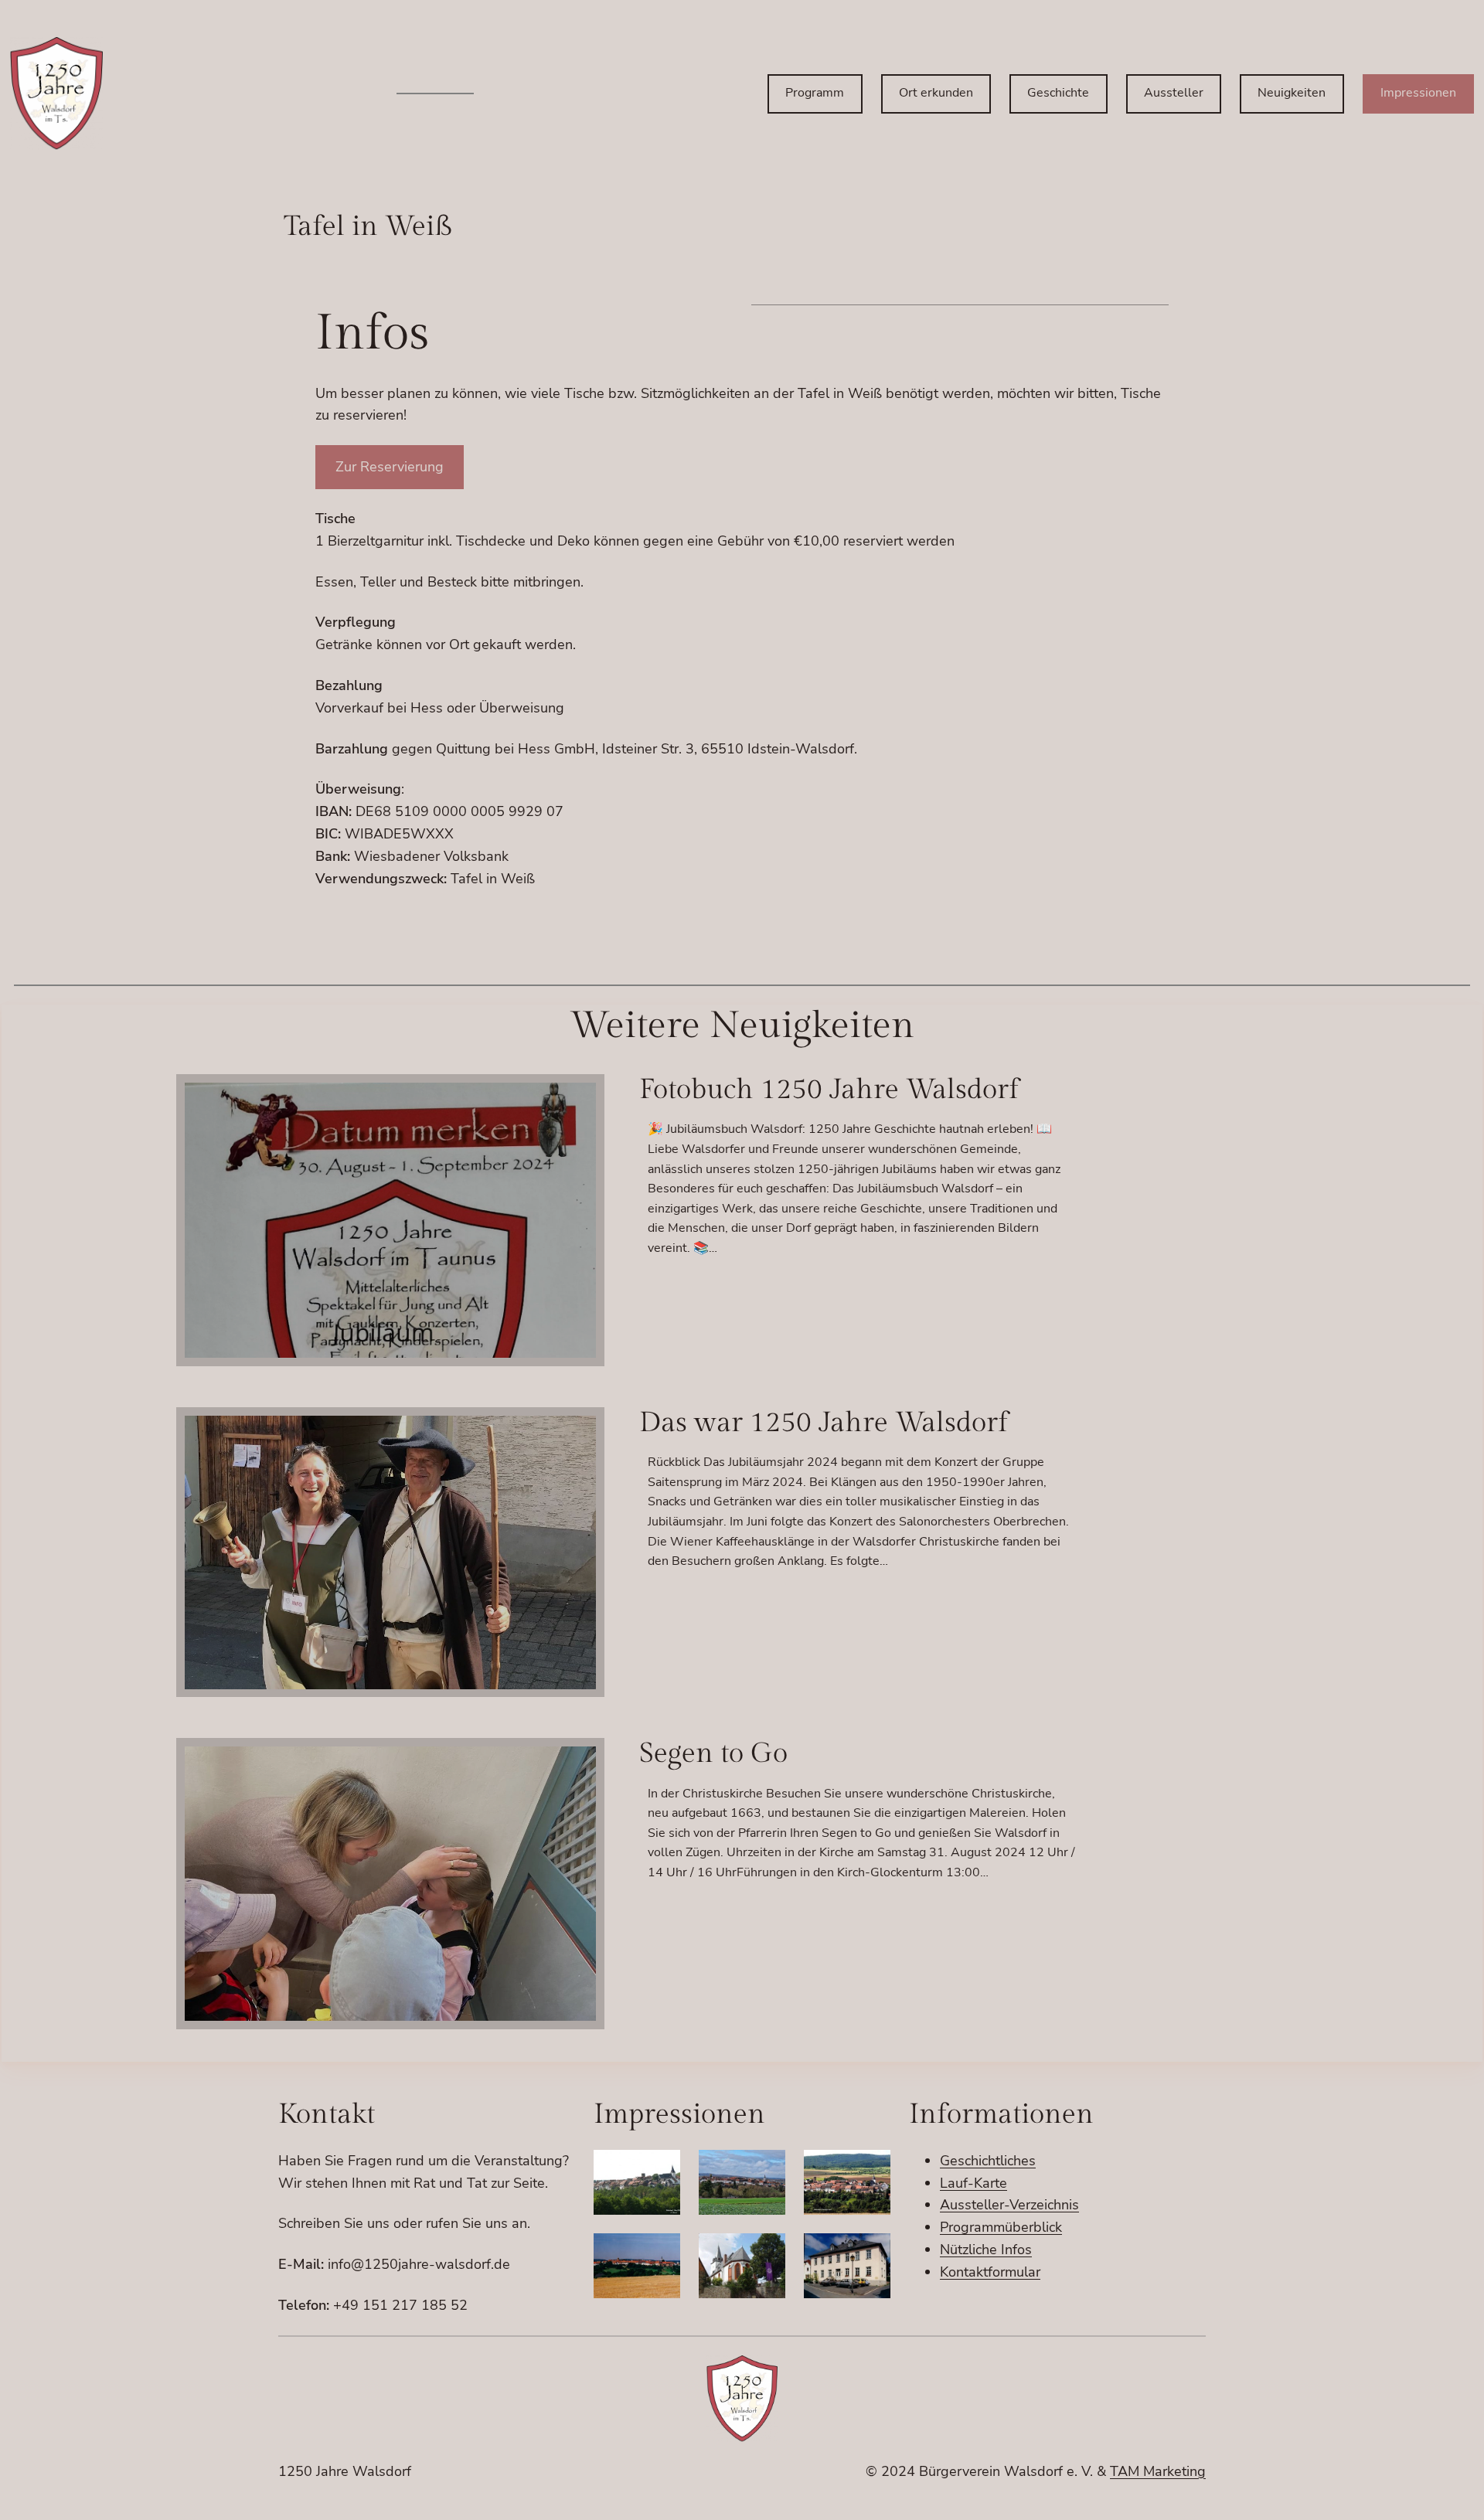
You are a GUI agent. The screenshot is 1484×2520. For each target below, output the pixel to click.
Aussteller (1174, 93)
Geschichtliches (988, 2161)
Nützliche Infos (986, 2250)
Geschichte (1058, 93)
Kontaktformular (990, 2272)
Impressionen (1418, 93)
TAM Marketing (1158, 2471)
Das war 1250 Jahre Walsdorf (824, 1423)
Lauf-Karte (973, 2183)
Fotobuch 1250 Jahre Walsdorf (829, 1090)
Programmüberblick (1001, 2227)
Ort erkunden (936, 93)
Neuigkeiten (1292, 93)
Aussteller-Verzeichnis (1009, 2205)
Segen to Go (713, 1754)
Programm (815, 93)
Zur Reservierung (390, 467)
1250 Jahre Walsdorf (345, 2471)
